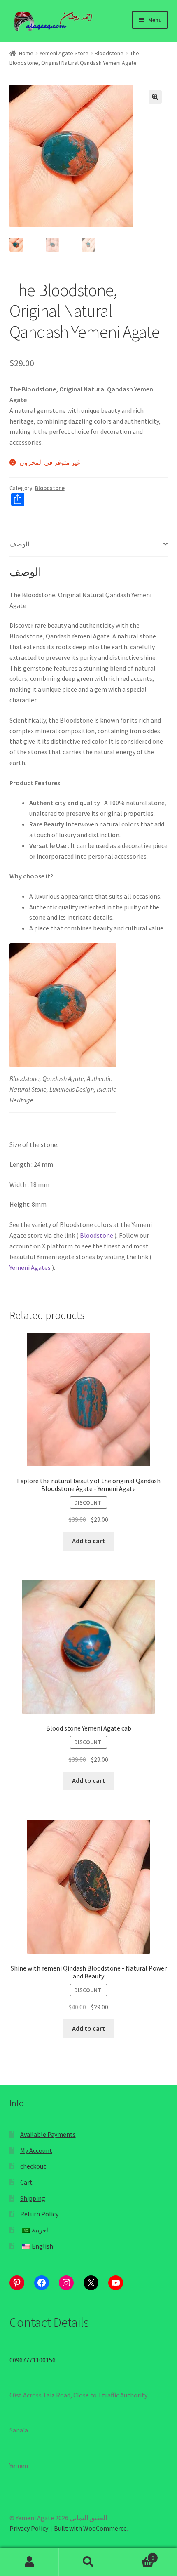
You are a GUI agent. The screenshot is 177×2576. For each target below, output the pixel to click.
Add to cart (88, 1541)
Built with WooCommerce (90, 2528)
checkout (33, 2166)
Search (88, 2562)
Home (26, 53)
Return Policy (39, 2214)
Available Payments (48, 2134)
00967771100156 (33, 2360)
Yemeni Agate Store (64, 53)
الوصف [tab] (19, 544)
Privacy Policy (29, 2528)
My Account (36, 2150)
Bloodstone (109, 53)
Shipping (33, 2198)
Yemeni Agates (30, 1267)
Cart (26, 2182)
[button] (155, 97)
